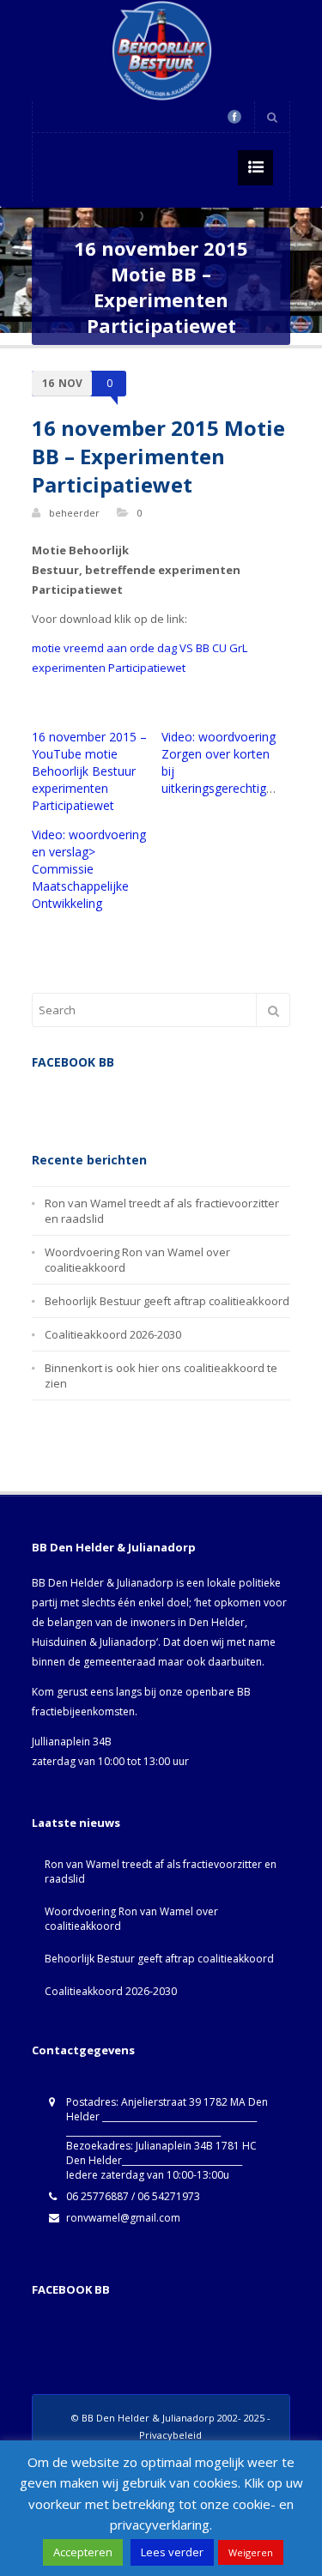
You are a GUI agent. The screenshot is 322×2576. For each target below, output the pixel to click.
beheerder (74, 513)
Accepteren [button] (83, 2552)
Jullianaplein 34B (72, 1742)
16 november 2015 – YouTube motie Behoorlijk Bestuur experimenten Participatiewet (89, 771)
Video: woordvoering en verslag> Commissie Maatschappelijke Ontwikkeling (89, 869)
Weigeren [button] (251, 2552)
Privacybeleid (170, 2435)
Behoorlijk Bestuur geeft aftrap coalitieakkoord (167, 1301)
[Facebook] (234, 117)
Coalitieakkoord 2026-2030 (113, 1334)
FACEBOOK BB (71, 2289)
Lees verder (172, 2552)
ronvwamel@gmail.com (123, 2218)
